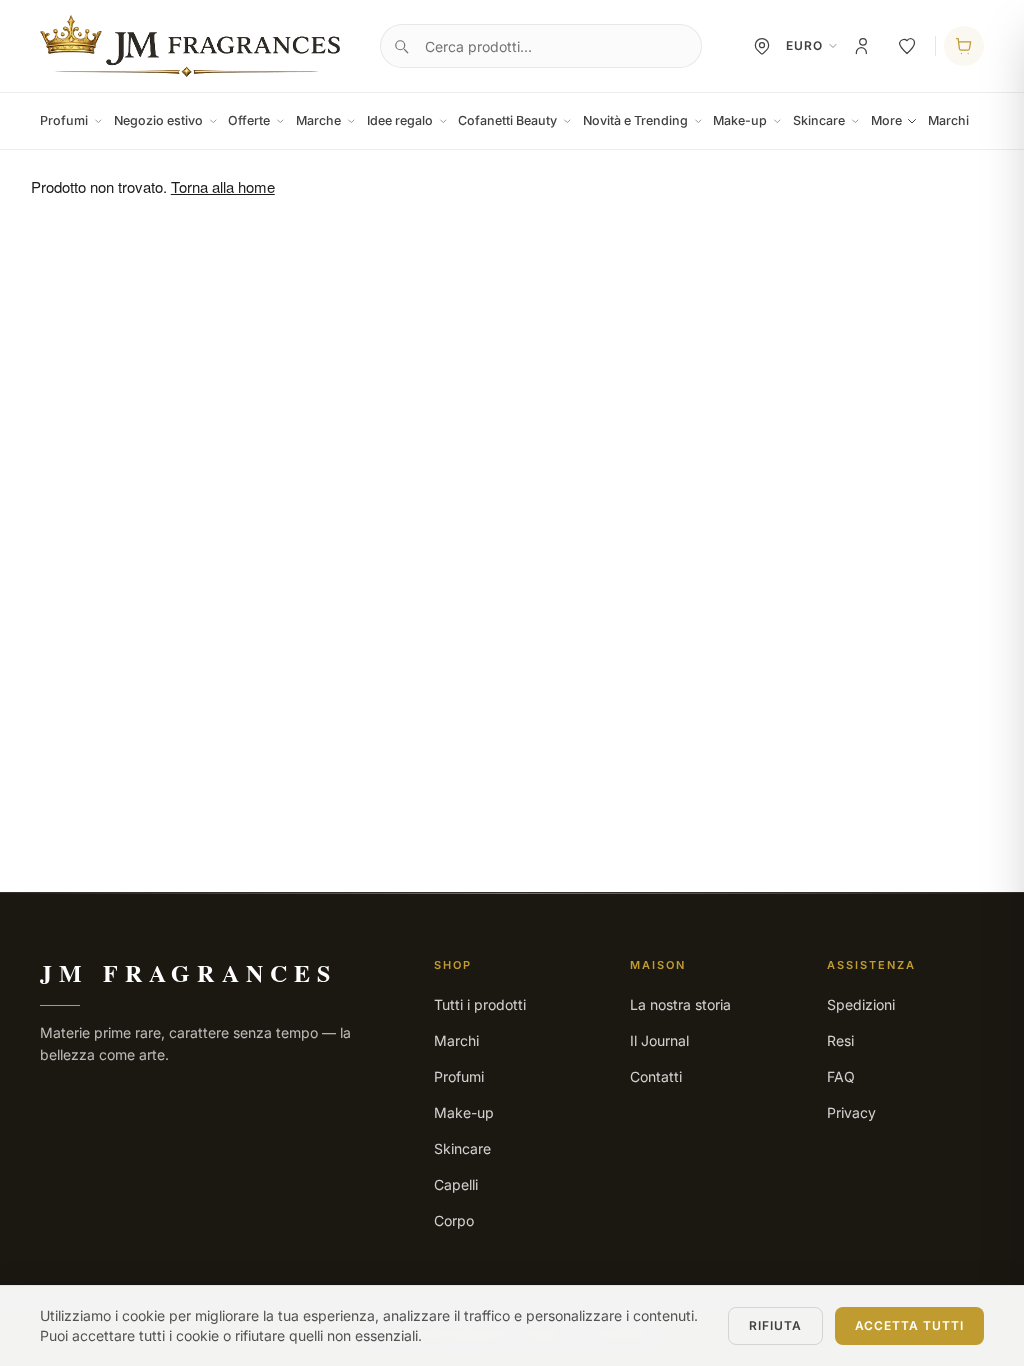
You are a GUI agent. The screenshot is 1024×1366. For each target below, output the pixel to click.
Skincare (819, 120)
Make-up (740, 120)
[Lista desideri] (907, 46)
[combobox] (541, 46)
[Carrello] (964, 46)
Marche (318, 120)
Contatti (656, 1076)
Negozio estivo (158, 120)
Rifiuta (775, 1325)
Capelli (456, 1184)
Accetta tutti (909, 1325)
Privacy (851, 1112)
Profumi (64, 120)
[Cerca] (401, 46)
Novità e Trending (635, 120)
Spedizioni (861, 1004)
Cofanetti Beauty (507, 120)
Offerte (249, 120)
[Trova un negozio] (762, 46)
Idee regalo (400, 120)
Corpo (454, 1220)
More (886, 120)
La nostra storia (680, 1004)
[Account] (863, 46)
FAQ (841, 1076)
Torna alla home (223, 186)
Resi (840, 1040)
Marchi (948, 120)
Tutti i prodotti (480, 1004)
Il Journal (659, 1040)
